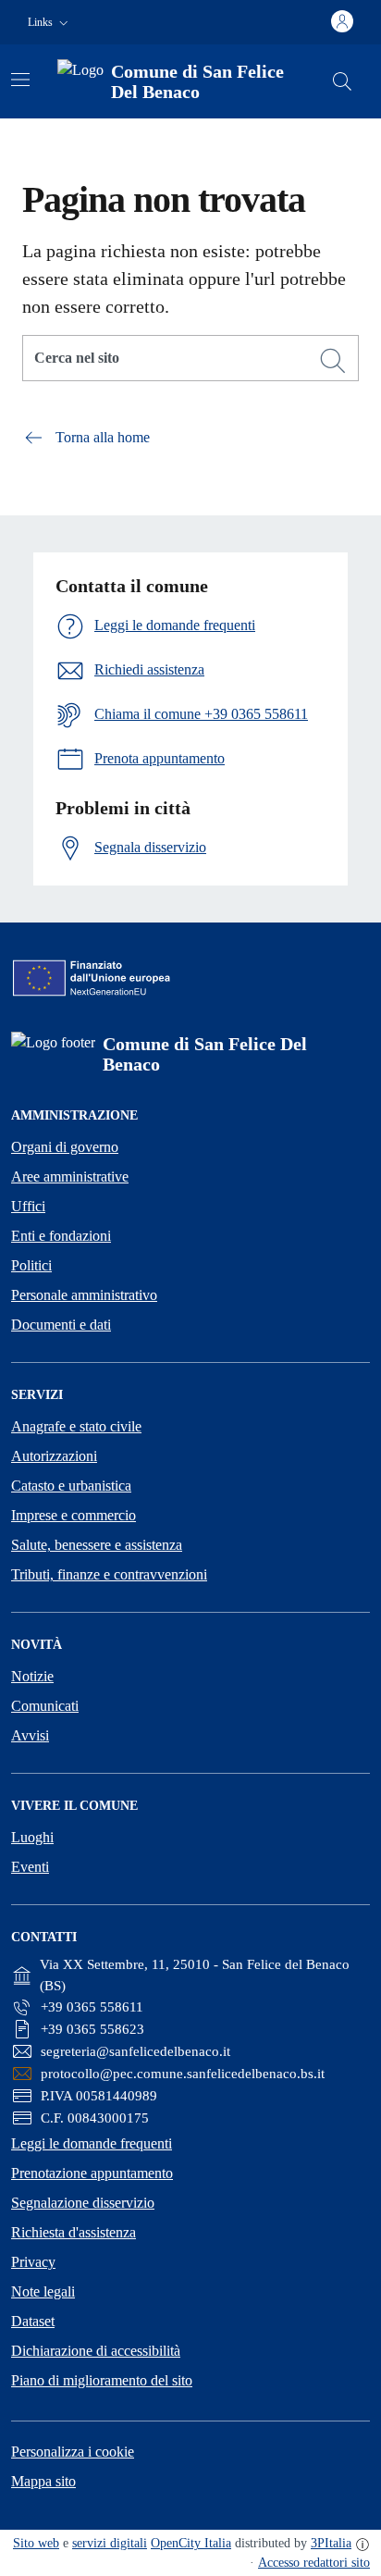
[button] (50, 23)
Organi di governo (65, 1147)
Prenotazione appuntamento (92, 2173)
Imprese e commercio (74, 1515)
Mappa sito (43, 2481)
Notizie (32, 1676)
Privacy (33, 2262)
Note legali (43, 2291)
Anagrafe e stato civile (76, 1426)
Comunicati (45, 1706)
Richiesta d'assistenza (74, 2232)
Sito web (36, 2543)
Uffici (28, 1206)
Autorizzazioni (54, 1456)
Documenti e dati (61, 1325)
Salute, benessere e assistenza (97, 1545)
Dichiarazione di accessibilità (96, 2351)
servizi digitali (110, 2543)
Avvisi (30, 1735)
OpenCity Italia (191, 2543)
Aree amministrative (70, 1177)
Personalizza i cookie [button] (73, 2452)
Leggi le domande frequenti (92, 2143)
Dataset (33, 2321)
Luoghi (32, 1837)
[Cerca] (333, 361)
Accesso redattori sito (314, 2563)
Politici (31, 1265)
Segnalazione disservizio (83, 2203)
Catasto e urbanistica (71, 1486)
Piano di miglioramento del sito (102, 2380)
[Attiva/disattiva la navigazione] (20, 80)
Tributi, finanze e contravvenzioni (109, 1574)
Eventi (30, 1867)
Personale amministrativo (84, 1295)
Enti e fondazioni (61, 1236)
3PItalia (331, 2543)
